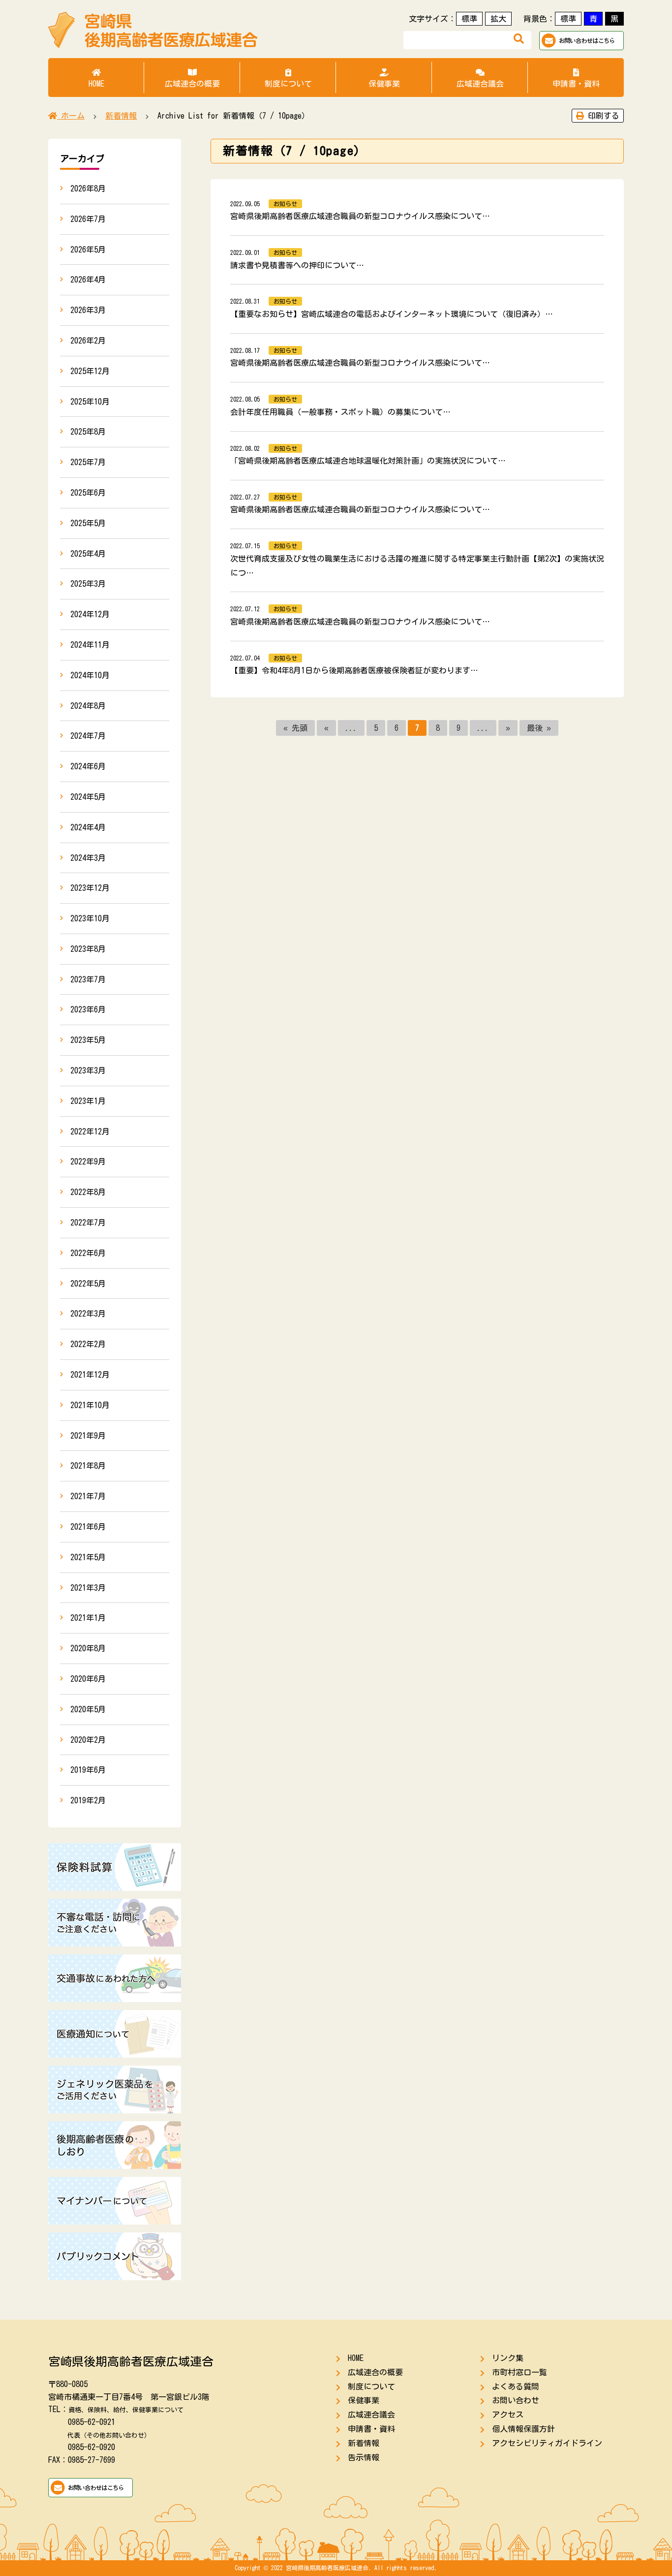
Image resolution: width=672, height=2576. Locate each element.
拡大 (498, 19)
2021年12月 (90, 1375)
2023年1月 (88, 1101)
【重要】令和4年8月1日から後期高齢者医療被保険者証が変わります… (354, 670)
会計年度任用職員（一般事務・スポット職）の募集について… (340, 412)
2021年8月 (88, 1466)
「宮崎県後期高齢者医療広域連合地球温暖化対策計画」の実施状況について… (368, 461)
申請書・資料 (576, 84)
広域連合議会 (480, 84)
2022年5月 (88, 1284)
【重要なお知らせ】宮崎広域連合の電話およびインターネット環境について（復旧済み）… (392, 314)
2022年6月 (88, 1253)
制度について (288, 84)
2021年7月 (88, 1496)
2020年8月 (88, 1648)
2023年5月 (88, 1040)
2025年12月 (90, 371)
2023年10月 (90, 918)
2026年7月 (88, 219)
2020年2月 (88, 1740)
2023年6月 (88, 1009)
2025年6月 (88, 493)
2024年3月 (88, 858)
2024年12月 (90, 614)
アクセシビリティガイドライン (547, 2443)
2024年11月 (90, 645)
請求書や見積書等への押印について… (297, 265)
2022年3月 (88, 1314)
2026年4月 (88, 280)
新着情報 (364, 2443)
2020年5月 (88, 1709)
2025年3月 (88, 584)
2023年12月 (90, 888)
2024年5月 (88, 797)
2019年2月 (88, 1800)
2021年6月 (88, 1527)
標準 (469, 19)
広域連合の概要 (192, 84)
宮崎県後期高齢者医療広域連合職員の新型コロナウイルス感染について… (360, 216)
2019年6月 (88, 1770)
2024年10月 (90, 675)
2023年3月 (88, 1070)
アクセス (508, 2415)
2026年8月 (88, 188)
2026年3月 (88, 310)
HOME (96, 84)
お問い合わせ (516, 2400)
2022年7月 (88, 1223)
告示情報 (364, 2457)
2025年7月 (88, 462)
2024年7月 (88, 736)
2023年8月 (88, 949)
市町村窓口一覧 (519, 2372)
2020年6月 (88, 1679)
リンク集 (508, 2358)
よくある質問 (516, 2387)
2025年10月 (90, 402)
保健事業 (384, 84)
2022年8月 (88, 1192)
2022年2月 (88, 1344)
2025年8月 (88, 432)
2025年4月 (88, 554)
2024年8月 (88, 706)
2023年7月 (88, 979)
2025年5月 (88, 523)
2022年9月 (88, 1162)
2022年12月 (90, 1131)
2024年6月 (88, 766)
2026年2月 (88, 341)
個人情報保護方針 (523, 2429)
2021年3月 (88, 1588)
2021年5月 (88, 1557)
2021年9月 (88, 1436)
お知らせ (285, 204)
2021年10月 (90, 1405)
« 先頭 (295, 728)
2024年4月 (88, 827)
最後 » (539, 728)
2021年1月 (88, 1618)
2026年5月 (88, 250)
